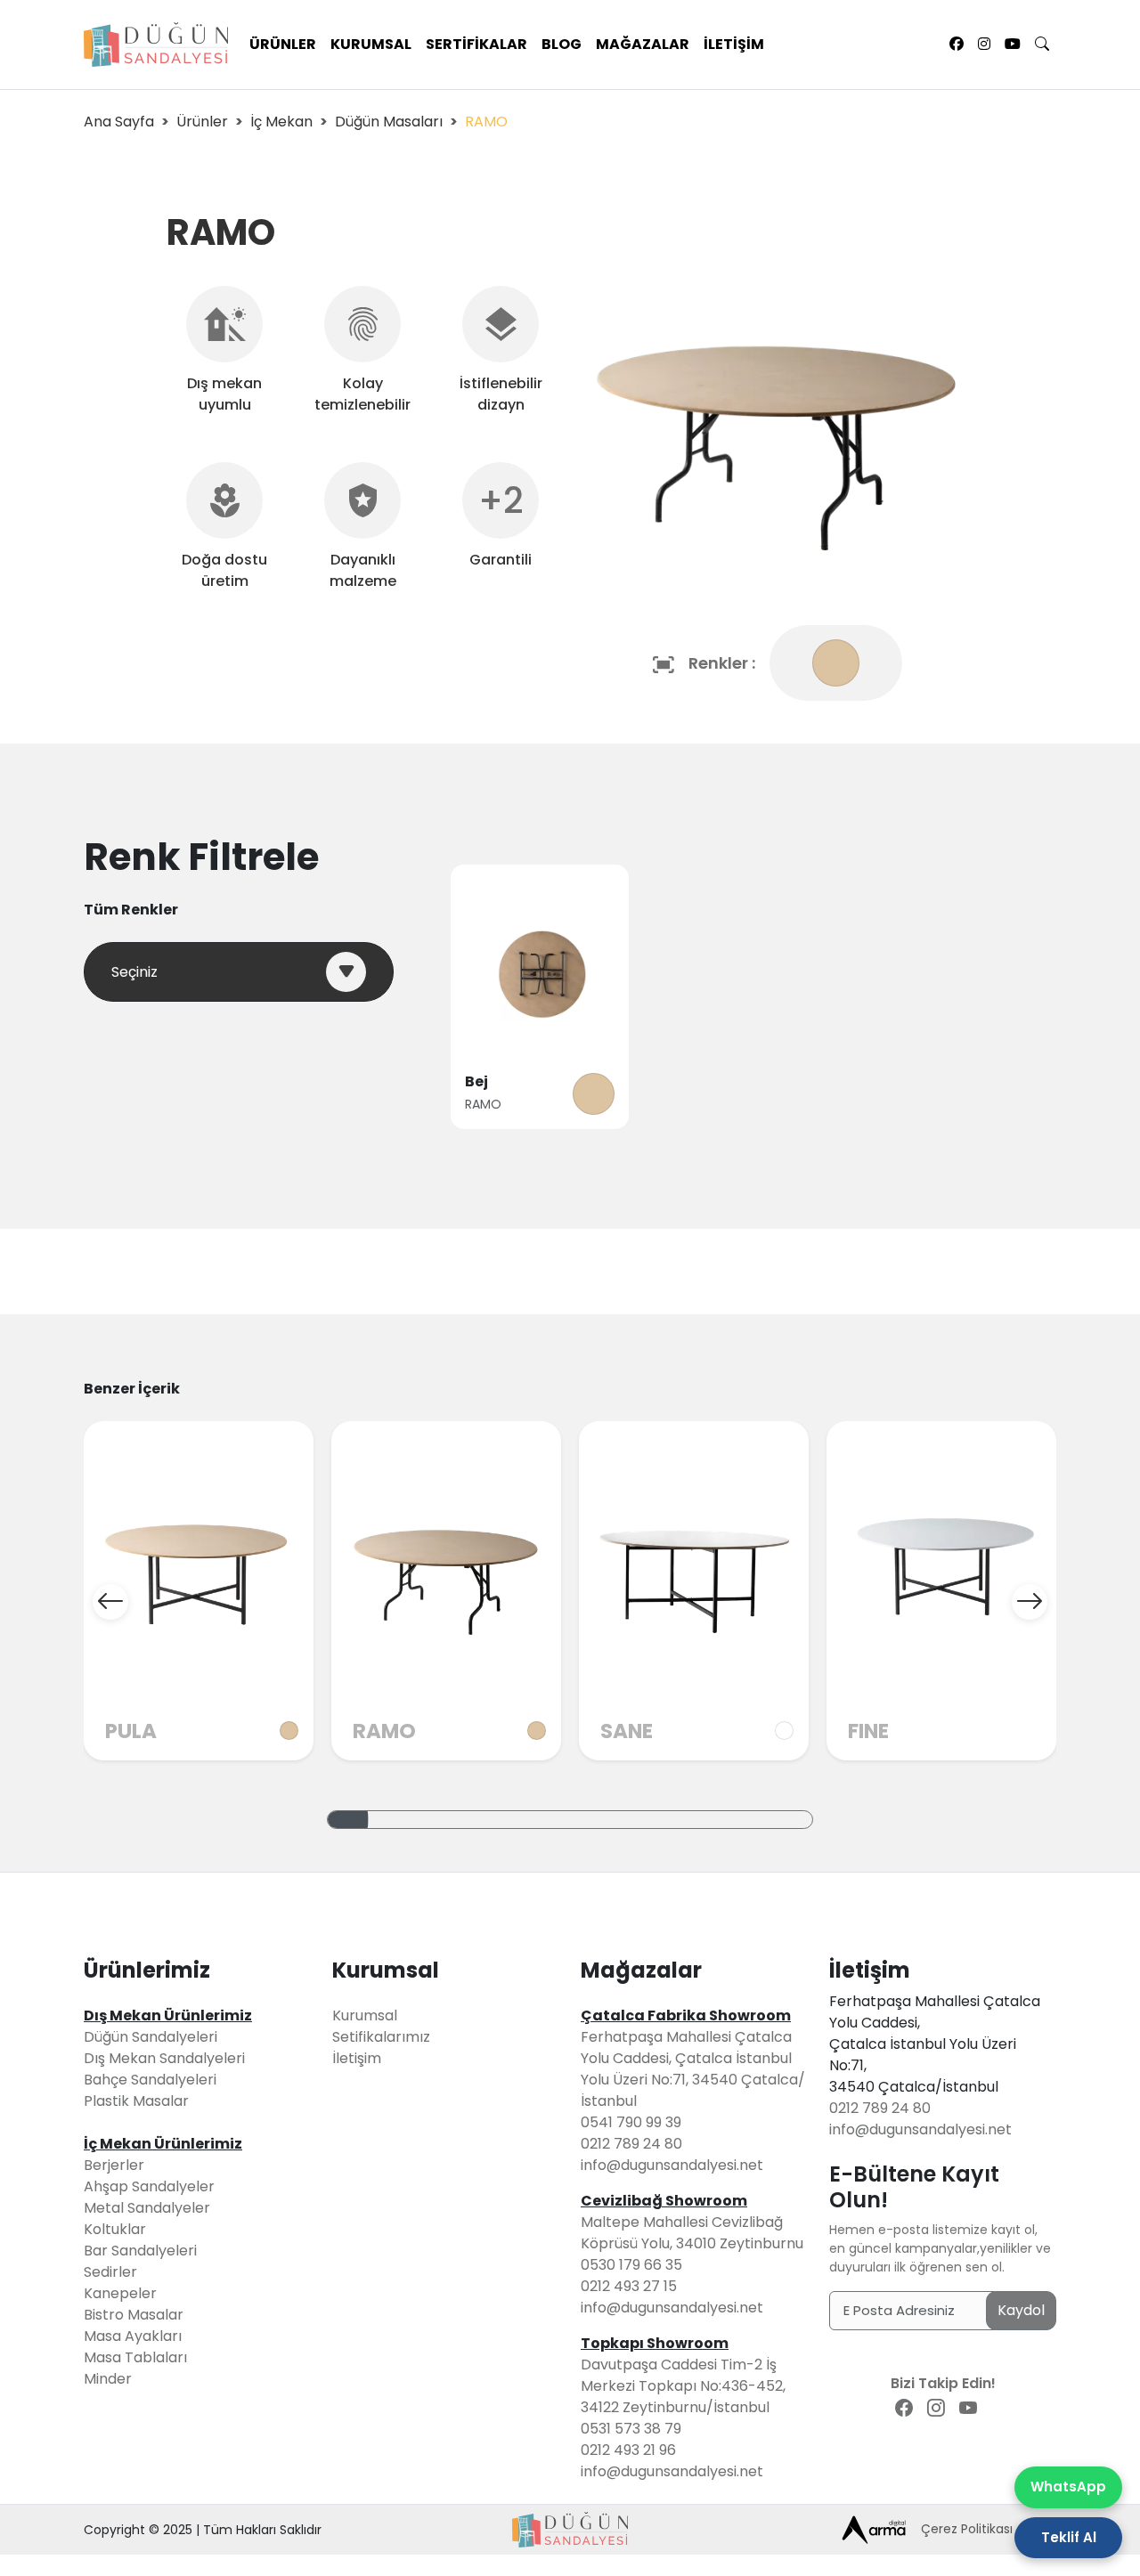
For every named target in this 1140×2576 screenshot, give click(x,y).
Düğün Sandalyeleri (151, 2037)
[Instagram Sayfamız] (984, 45)
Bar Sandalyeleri (140, 2251)
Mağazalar (643, 44)
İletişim (734, 44)
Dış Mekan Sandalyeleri (164, 2058)
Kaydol (1021, 2310)
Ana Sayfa (119, 122)
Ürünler (283, 44)
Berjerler (114, 2165)
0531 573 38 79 (631, 2429)
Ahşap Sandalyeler (149, 2186)
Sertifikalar (476, 44)
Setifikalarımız (381, 2037)
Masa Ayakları (133, 2336)
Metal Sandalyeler (147, 2208)
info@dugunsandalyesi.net (672, 2165)
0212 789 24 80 (631, 2144)
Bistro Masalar (134, 2315)
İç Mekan (281, 122)
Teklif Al (1069, 2537)
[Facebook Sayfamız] (957, 45)
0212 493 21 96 (628, 2450)
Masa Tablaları (135, 2357)
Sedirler (110, 2272)
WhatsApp (1068, 2487)
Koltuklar (115, 2229)
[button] (110, 1602)
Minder (108, 2379)
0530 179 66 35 (631, 2265)
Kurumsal (371, 44)
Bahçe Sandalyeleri (150, 2080)
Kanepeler (120, 2293)
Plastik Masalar (136, 2101)
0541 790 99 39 (631, 2122)
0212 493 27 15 (629, 2286)
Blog (562, 44)
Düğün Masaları (389, 122)
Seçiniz (134, 972)
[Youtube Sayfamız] (1013, 45)
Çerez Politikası (967, 2529)
